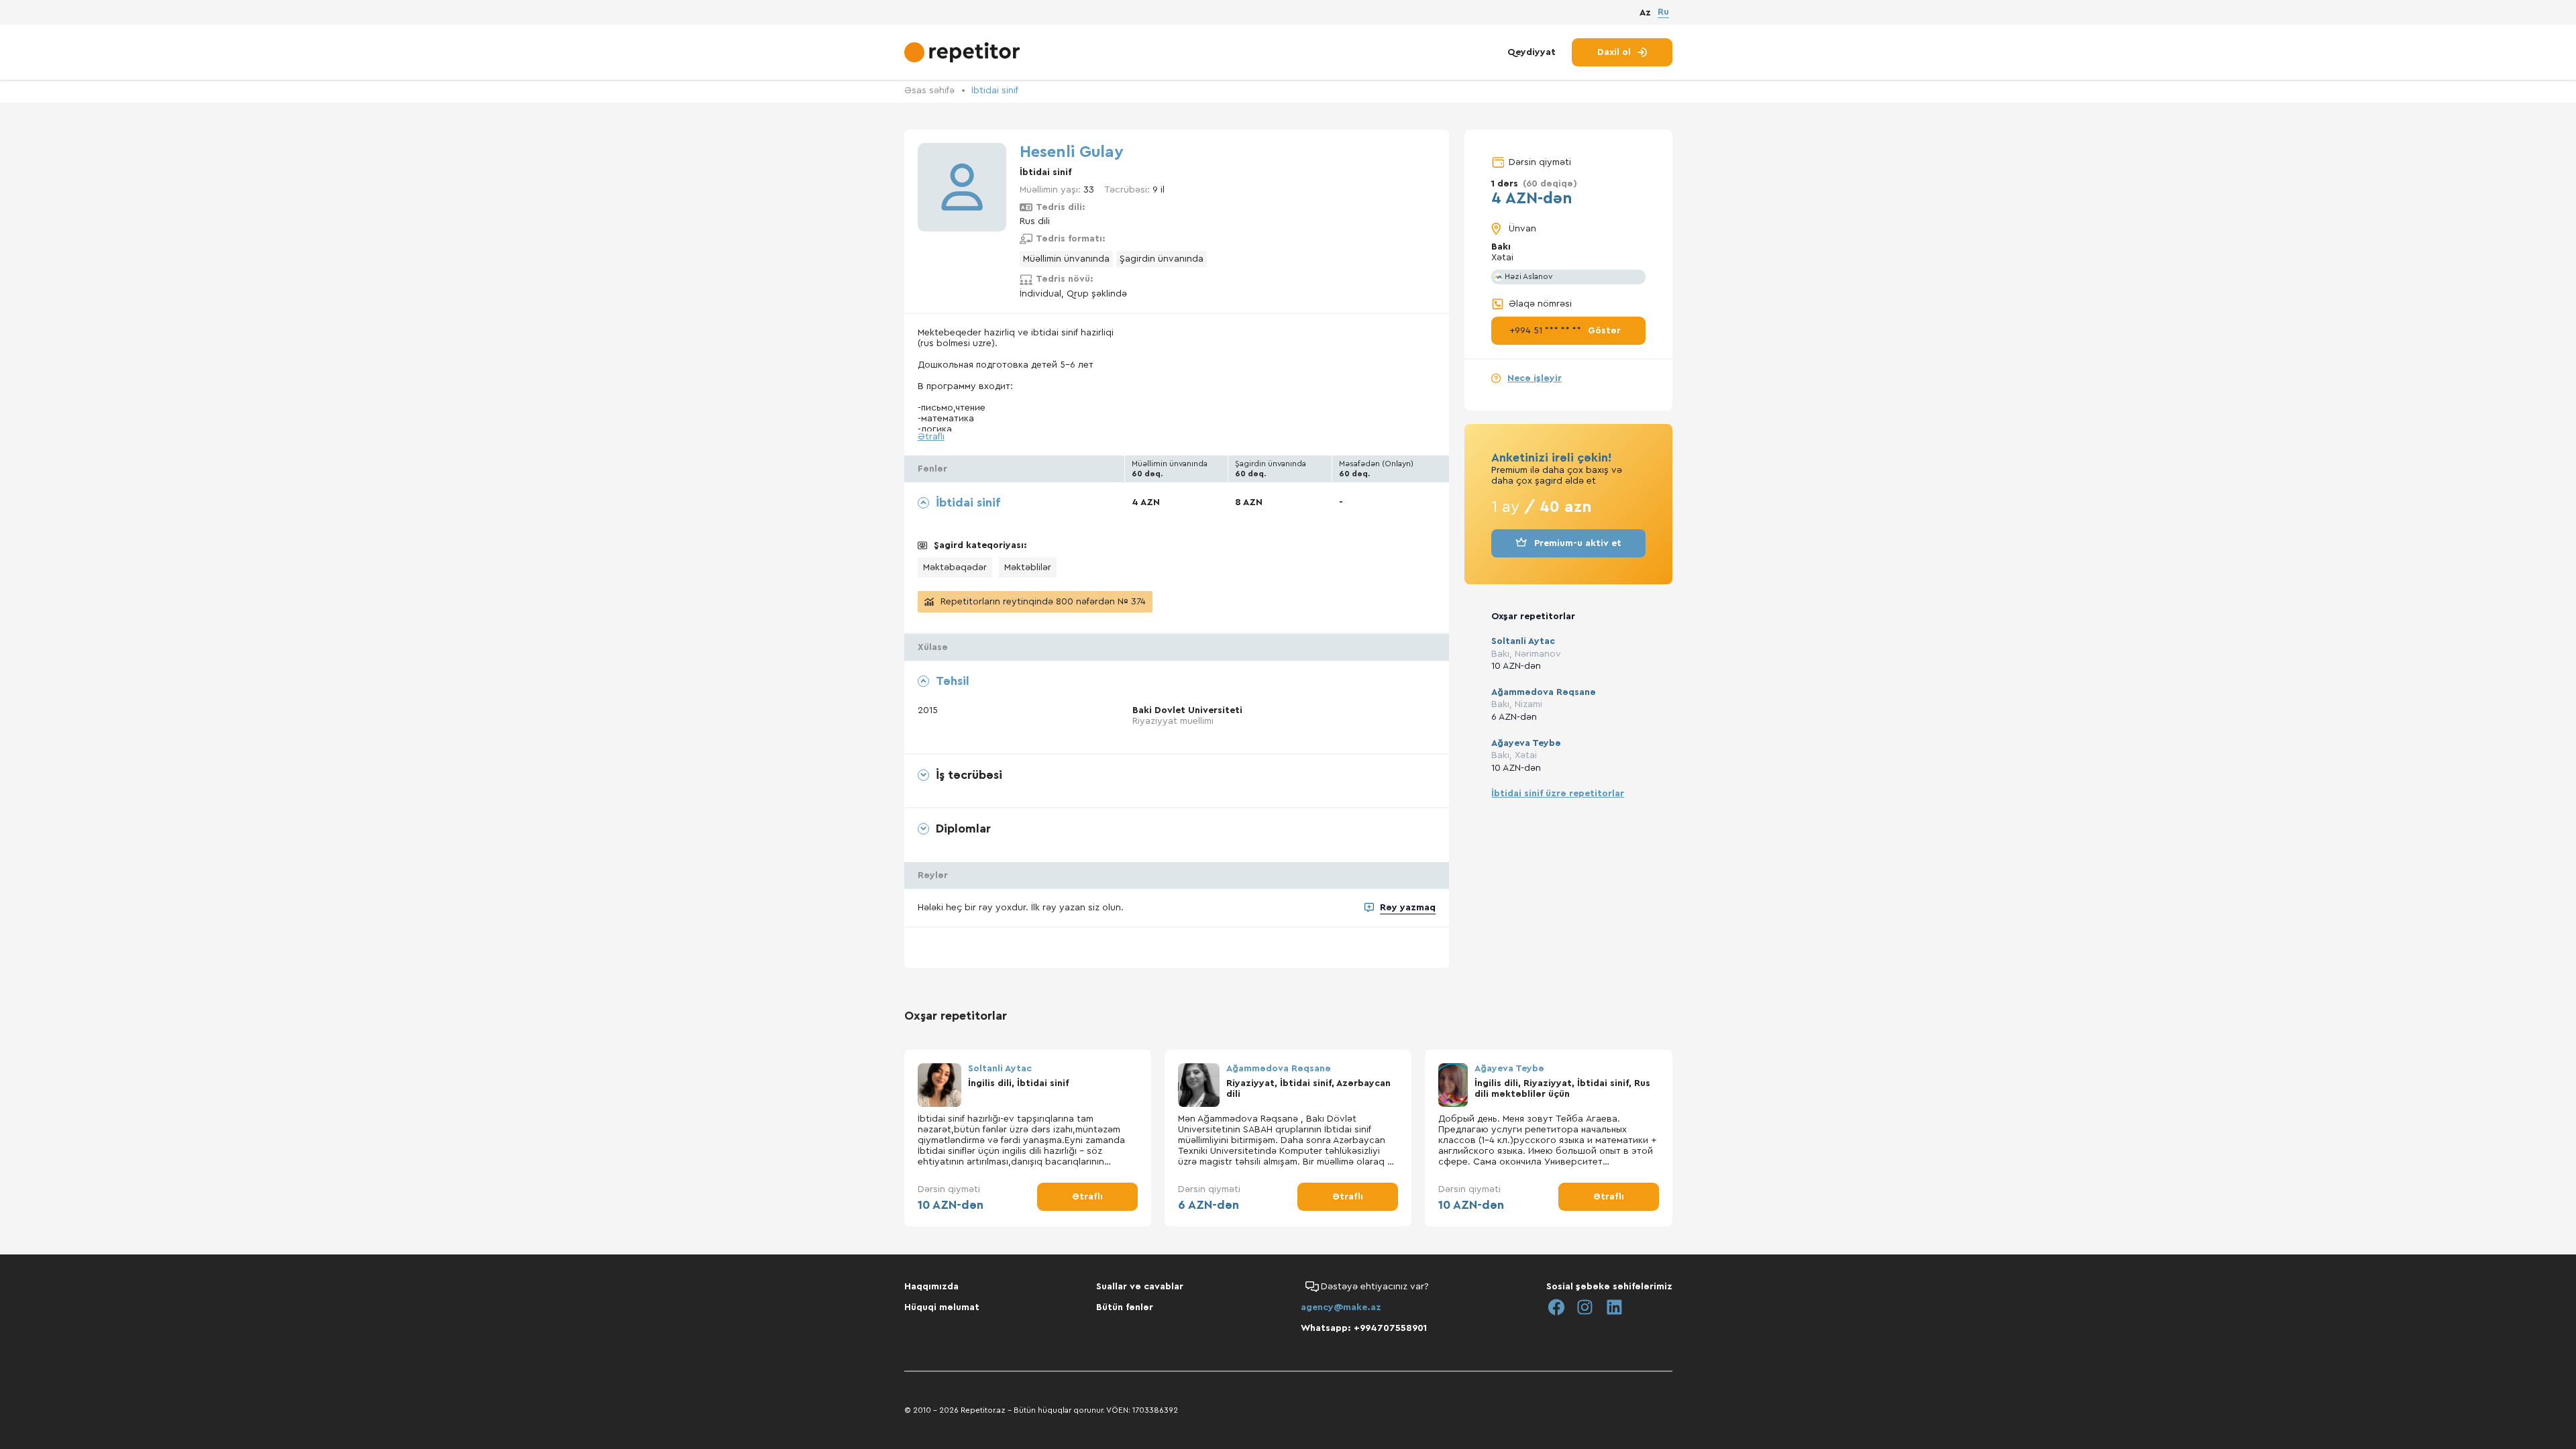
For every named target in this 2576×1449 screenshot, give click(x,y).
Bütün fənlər (1125, 1307)
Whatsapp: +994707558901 (1364, 1328)
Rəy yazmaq (1408, 908)
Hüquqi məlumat (942, 1307)
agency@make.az (1341, 1307)
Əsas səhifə (929, 91)
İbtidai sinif (995, 91)
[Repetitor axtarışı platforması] (964, 52)
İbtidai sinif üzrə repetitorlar (1558, 794)
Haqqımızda (931, 1287)
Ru (1663, 12)
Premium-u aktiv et (1578, 543)
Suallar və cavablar (1140, 1287)
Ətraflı (931, 437)
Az (1645, 13)
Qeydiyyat (1532, 52)
